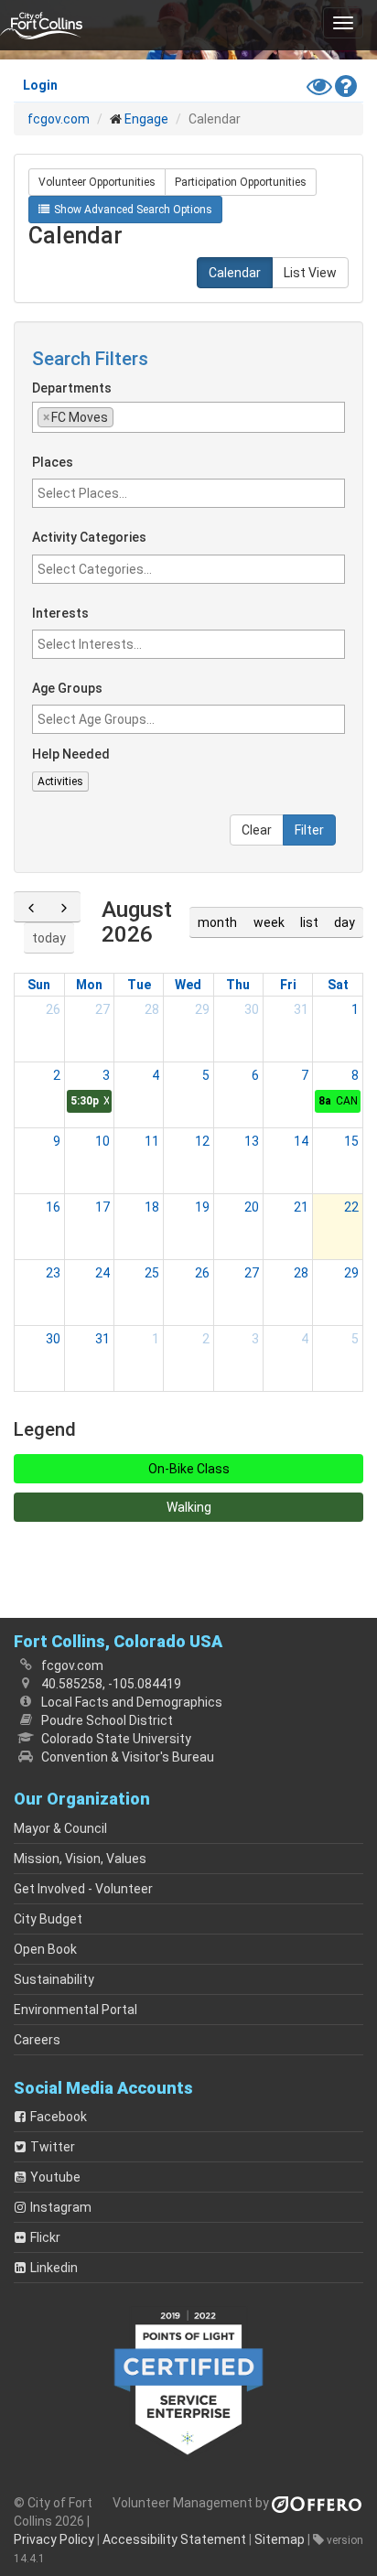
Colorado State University (116, 1739)
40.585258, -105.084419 (111, 1684)
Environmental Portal (75, 2010)
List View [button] (310, 273)
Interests (60, 614)
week (269, 922)
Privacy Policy (54, 2539)
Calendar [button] (235, 273)
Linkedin (54, 2268)
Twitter (53, 2147)
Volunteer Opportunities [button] (97, 182)
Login (40, 85)
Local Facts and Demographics (132, 1702)
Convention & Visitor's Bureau (128, 1757)
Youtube (55, 2177)
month (217, 922)
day (345, 922)
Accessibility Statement (174, 2539)
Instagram (61, 2207)
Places (53, 463)
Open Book (45, 1949)
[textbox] (206, 416)
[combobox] (188, 417)
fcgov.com (59, 119)
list (309, 922)
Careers (37, 2040)
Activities (60, 781)
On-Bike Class (189, 1469)
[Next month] (64, 907)
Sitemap (280, 2539)
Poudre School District (107, 1720)
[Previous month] (31, 907)
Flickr (45, 2237)
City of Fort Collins (41, 25)
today (49, 938)
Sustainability (54, 1979)
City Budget (48, 1919)
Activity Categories (89, 538)
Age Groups (67, 689)
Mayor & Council (60, 1828)
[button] (343, 23)
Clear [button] (257, 830)
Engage (146, 119)
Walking (189, 1507)
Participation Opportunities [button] (241, 182)
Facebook (59, 2117)
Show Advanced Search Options (133, 210)
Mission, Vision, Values (80, 1859)
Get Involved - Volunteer (83, 1889)
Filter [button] (309, 830)
